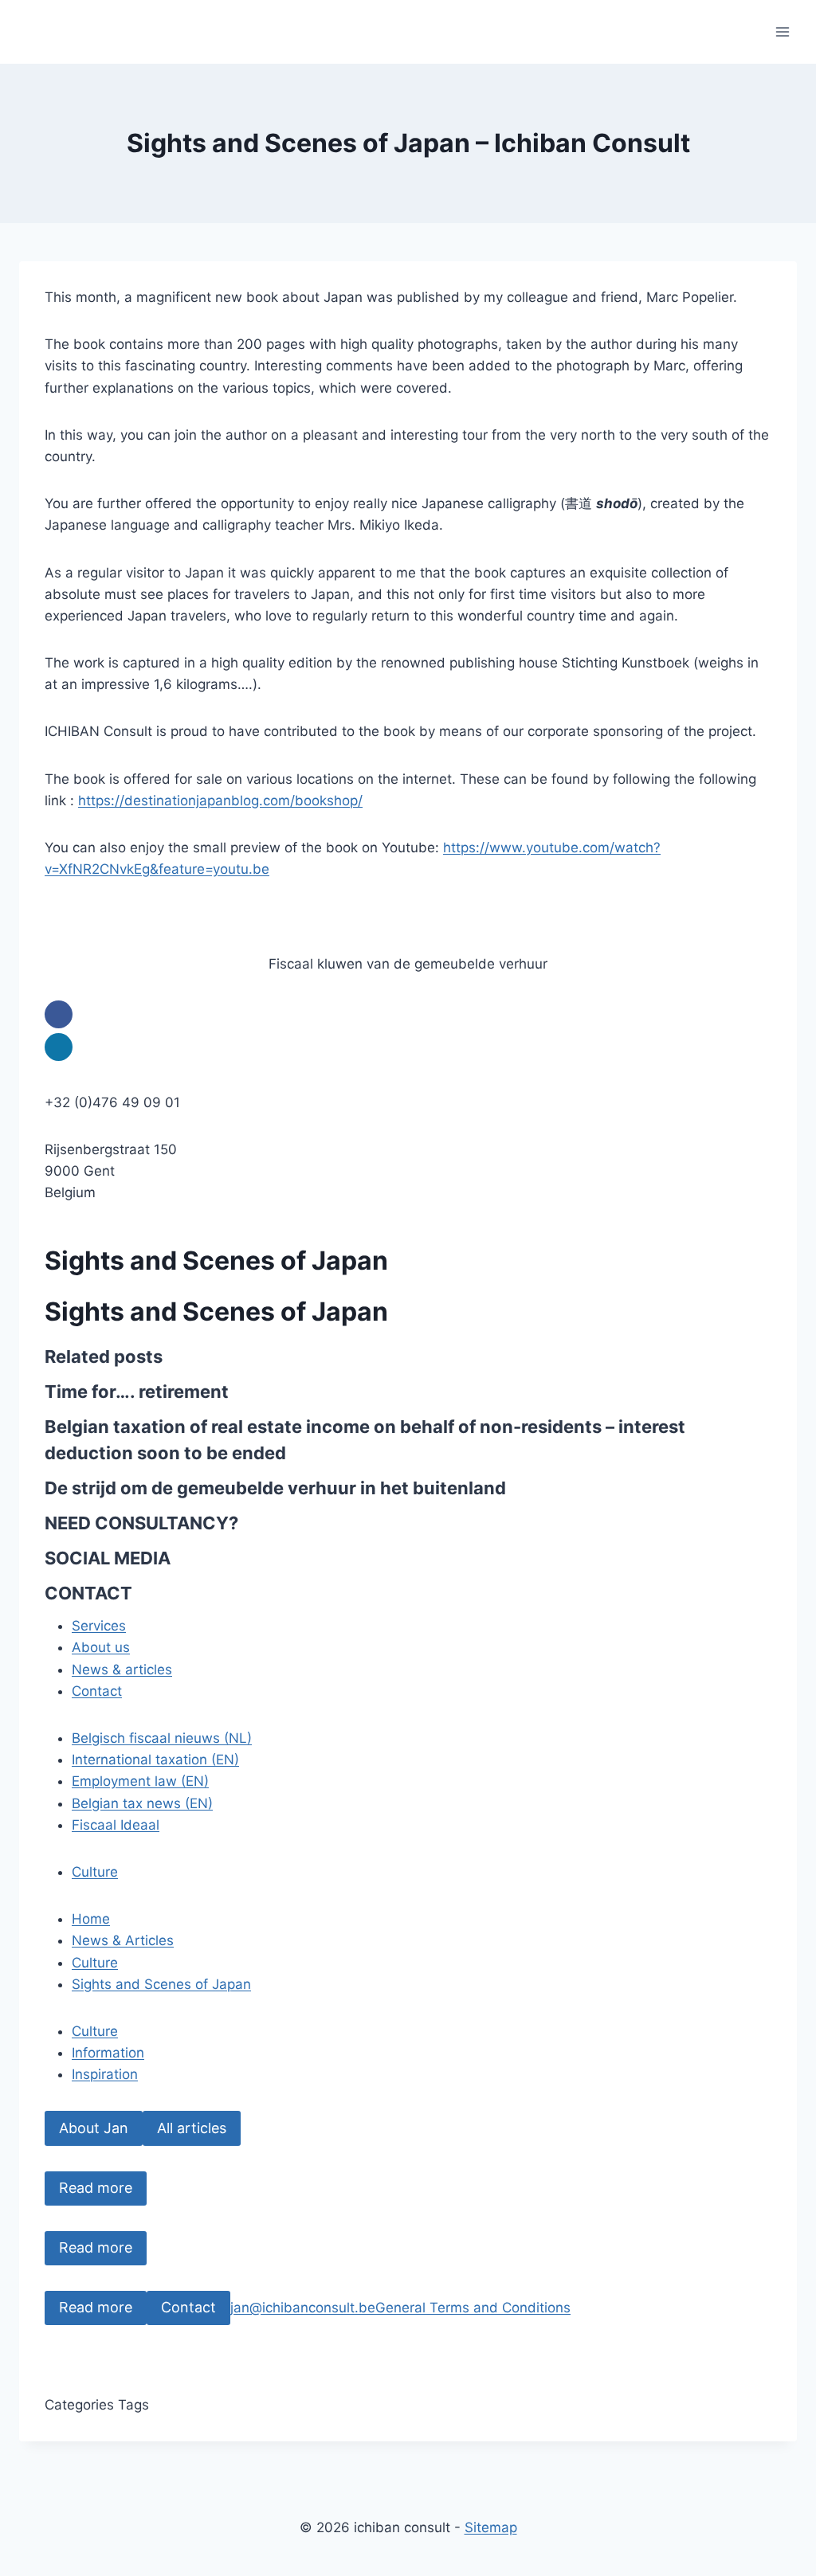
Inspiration (105, 2074)
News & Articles (123, 1940)
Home (91, 1919)
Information (108, 2053)
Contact (188, 2307)
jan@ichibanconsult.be (303, 2308)
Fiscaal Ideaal (116, 1825)
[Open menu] (782, 31)
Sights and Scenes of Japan (161, 1984)
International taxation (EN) (155, 1760)
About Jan (94, 2128)
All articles (192, 2128)
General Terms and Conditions (473, 2308)
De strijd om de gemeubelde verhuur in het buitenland (275, 1488)
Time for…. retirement (137, 1392)
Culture (95, 1872)
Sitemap (491, 2527)
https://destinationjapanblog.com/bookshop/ (220, 801)
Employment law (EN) (140, 1781)
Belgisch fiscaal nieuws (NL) (162, 1738)
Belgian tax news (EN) (142, 1803)
